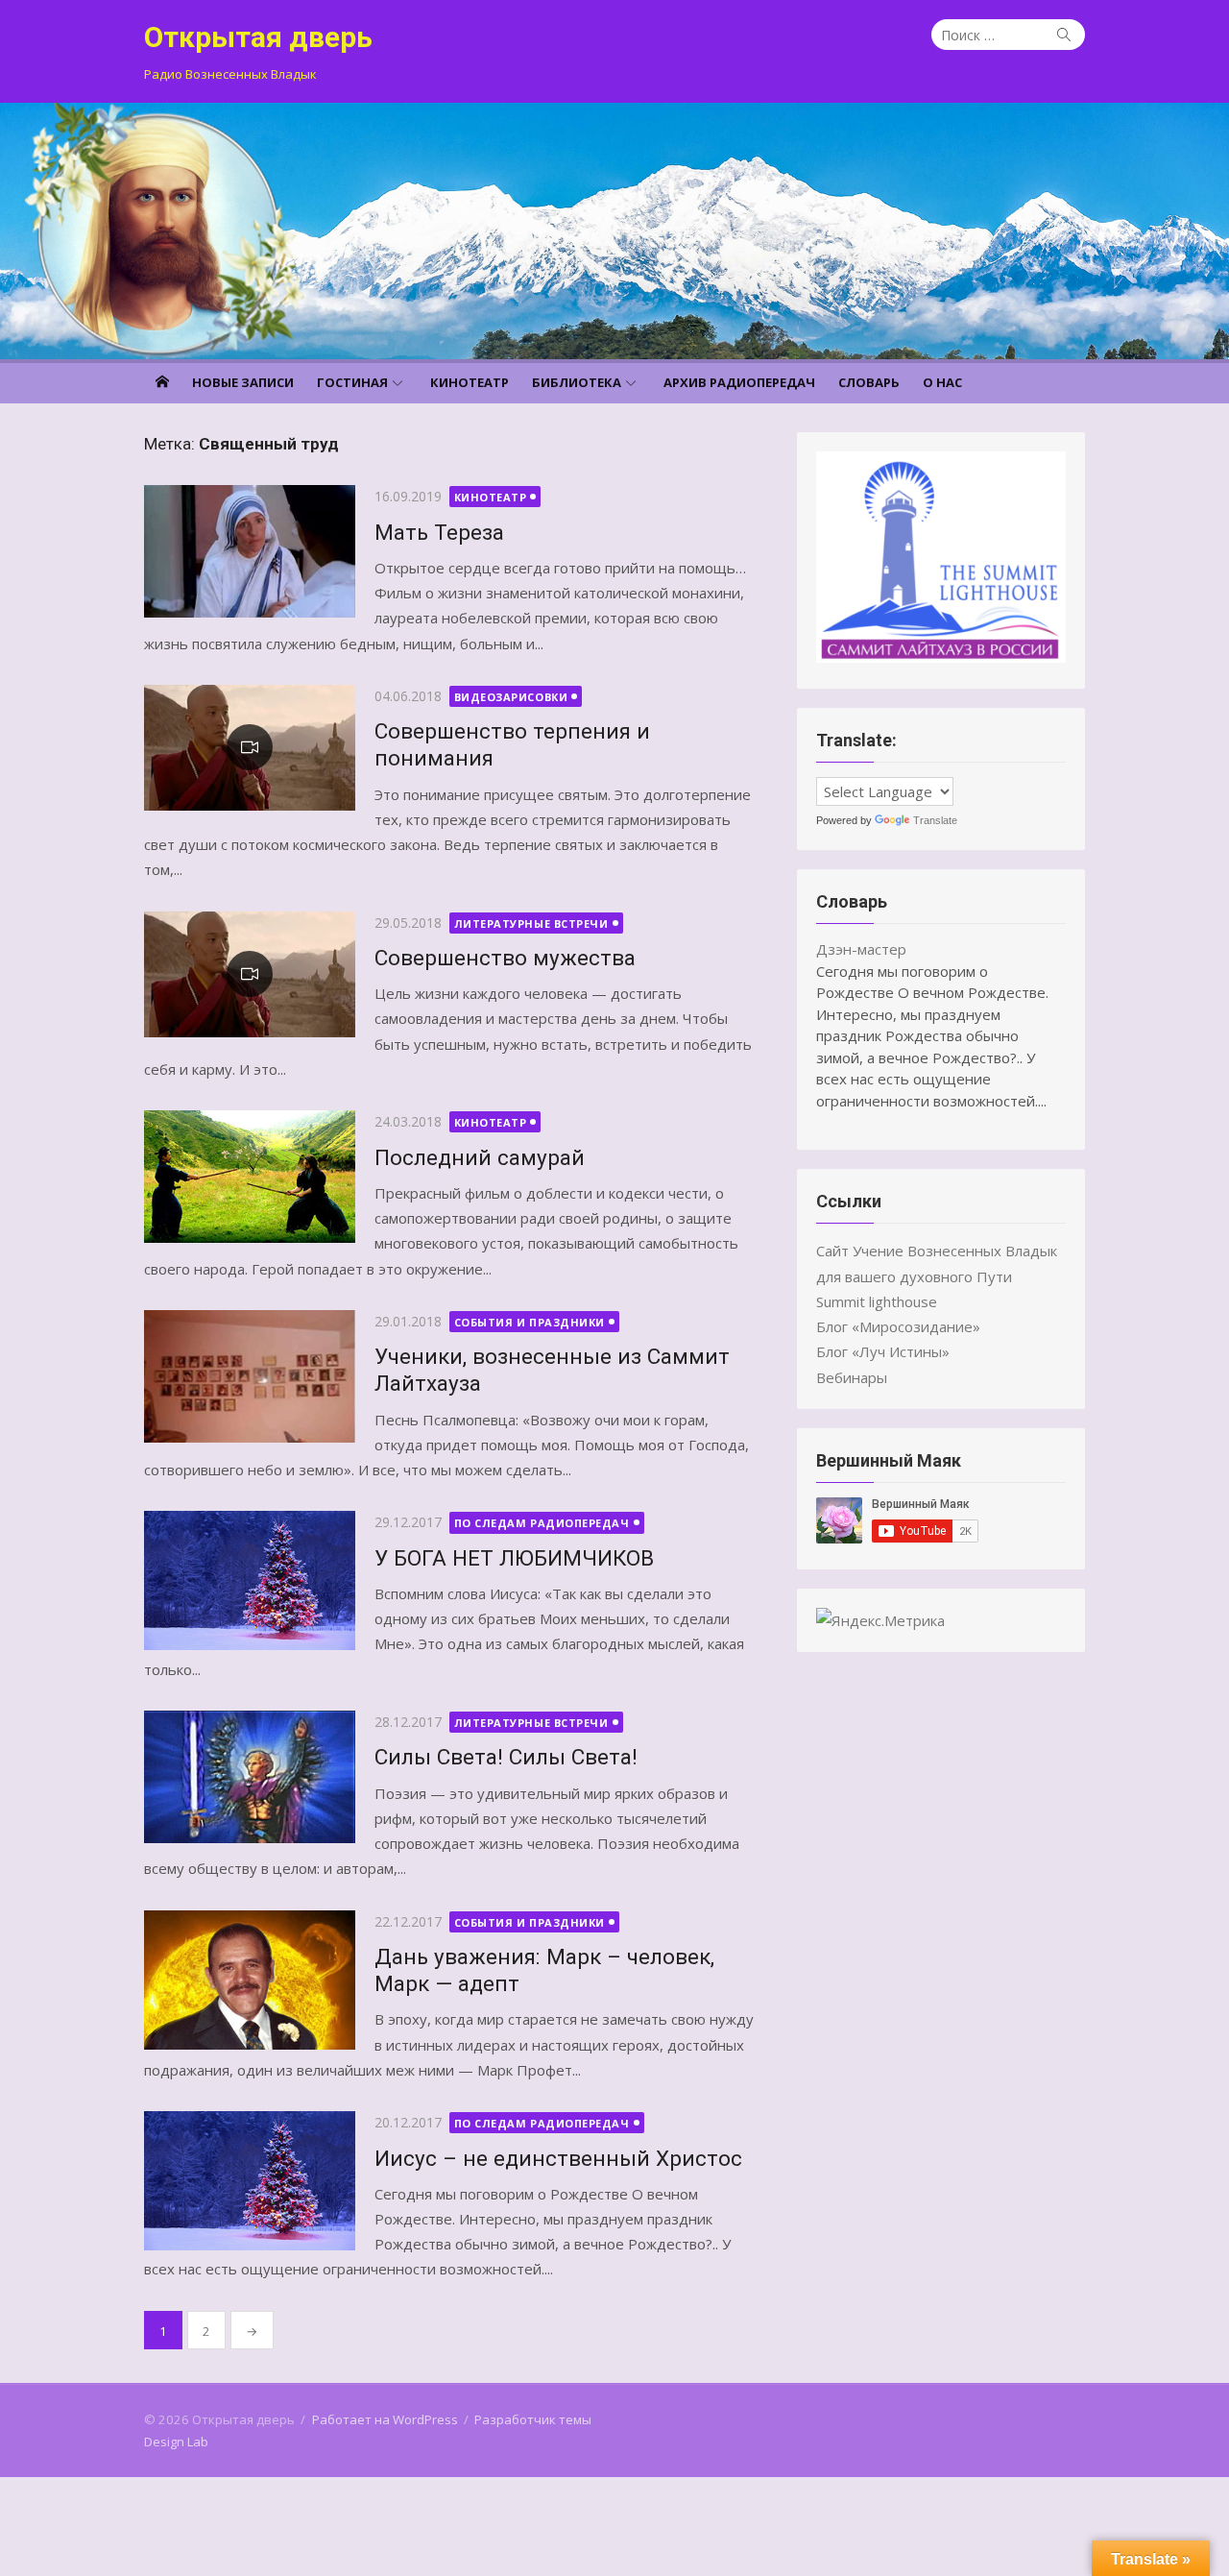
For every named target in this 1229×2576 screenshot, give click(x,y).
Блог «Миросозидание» (898, 1326)
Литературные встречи (531, 923)
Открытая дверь (258, 37)
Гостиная (352, 382)
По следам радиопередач (542, 1523)
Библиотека (577, 382)
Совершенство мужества (505, 958)
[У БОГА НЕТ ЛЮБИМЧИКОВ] (250, 1580)
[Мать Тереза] (250, 551)
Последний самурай (480, 1157)
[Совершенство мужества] (250, 974)
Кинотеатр (470, 382)
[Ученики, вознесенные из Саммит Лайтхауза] (250, 1376)
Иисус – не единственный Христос (558, 2158)
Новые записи (243, 382)
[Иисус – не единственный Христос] (250, 2181)
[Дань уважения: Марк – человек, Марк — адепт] (250, 1980)
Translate (935, 820)
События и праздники (530, 1322)
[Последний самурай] (250, 1177)
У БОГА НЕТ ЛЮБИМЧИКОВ (514, 1558)
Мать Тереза (439, 532)
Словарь (869, 382)
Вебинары (852, 1377)
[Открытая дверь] (614, 231)
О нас (942, 382)
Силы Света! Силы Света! (506, 1757)
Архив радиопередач (739, 382)
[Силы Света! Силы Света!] (250, 1777)
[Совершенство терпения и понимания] (250, 748)
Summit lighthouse (877, 1301)
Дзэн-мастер (861, 949)
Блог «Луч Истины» (883, 1351)
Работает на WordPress (385, 2419)
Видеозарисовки (511, 697)
